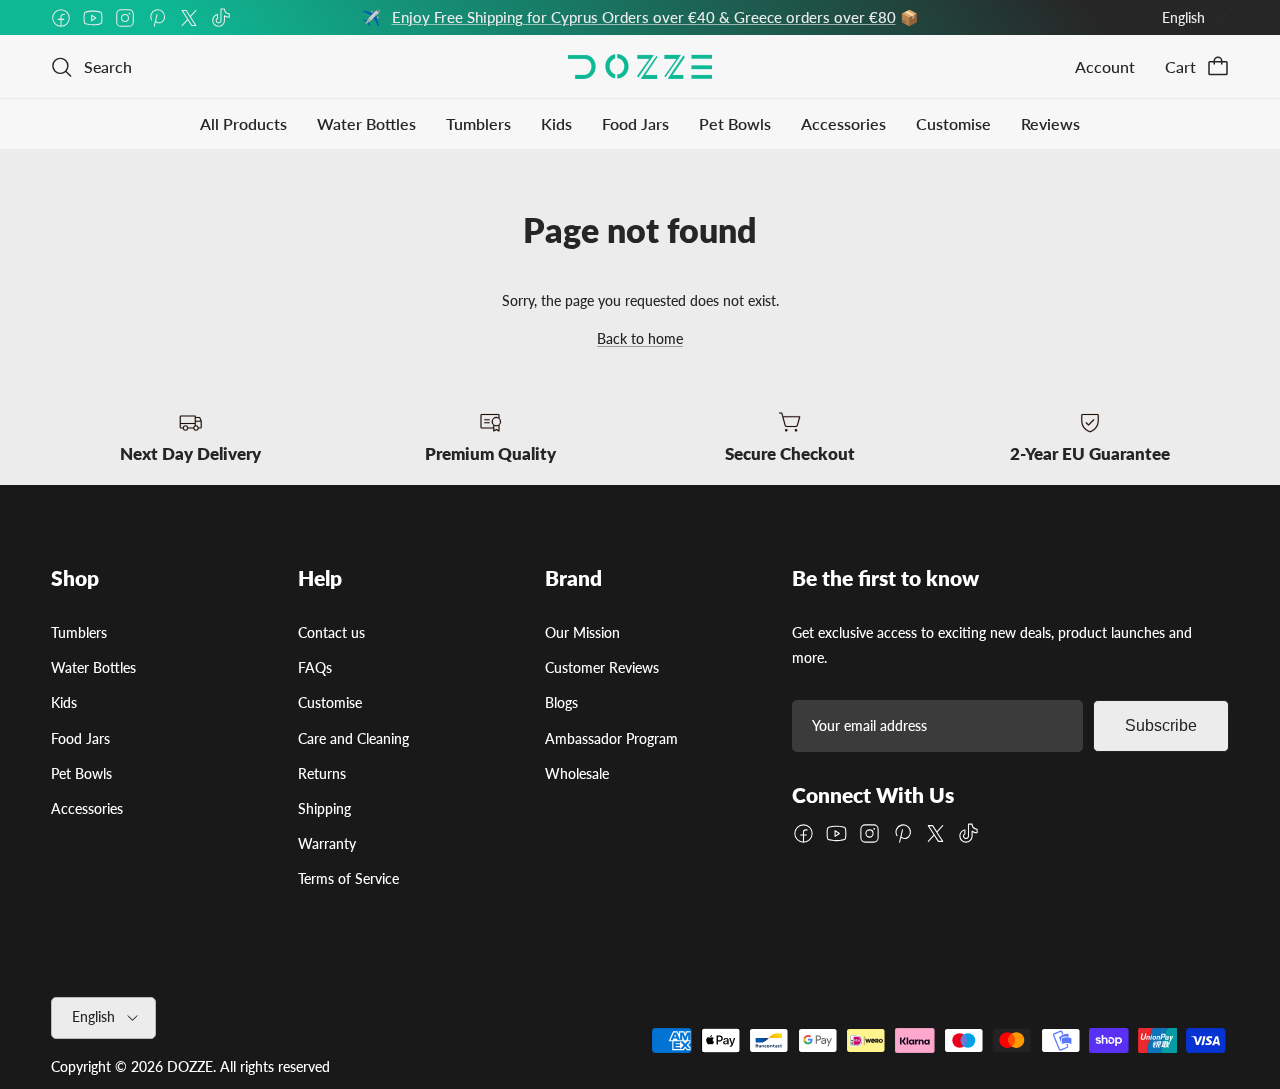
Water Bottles (366, 123)
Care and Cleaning (353, 738)
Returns (322, 773)
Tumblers (478, 123)
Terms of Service (348, 878)
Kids (556, 123)
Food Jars (635, 123)
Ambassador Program (611, 738)
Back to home (640, 338)
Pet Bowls (735, 123)
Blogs (561, 702)
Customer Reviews (602, 667)
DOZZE (190, 1066)
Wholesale (577, 773)
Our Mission (582, 632)
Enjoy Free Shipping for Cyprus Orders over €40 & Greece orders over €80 (644, 17)
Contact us (331, 632)
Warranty (327, 843)
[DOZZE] (640, 66)
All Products (243, 123)
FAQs (315, 667)
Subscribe (1161, 725)
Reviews (1050, 123)
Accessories (843, 123)
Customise (953, 123)
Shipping (324, 808)
